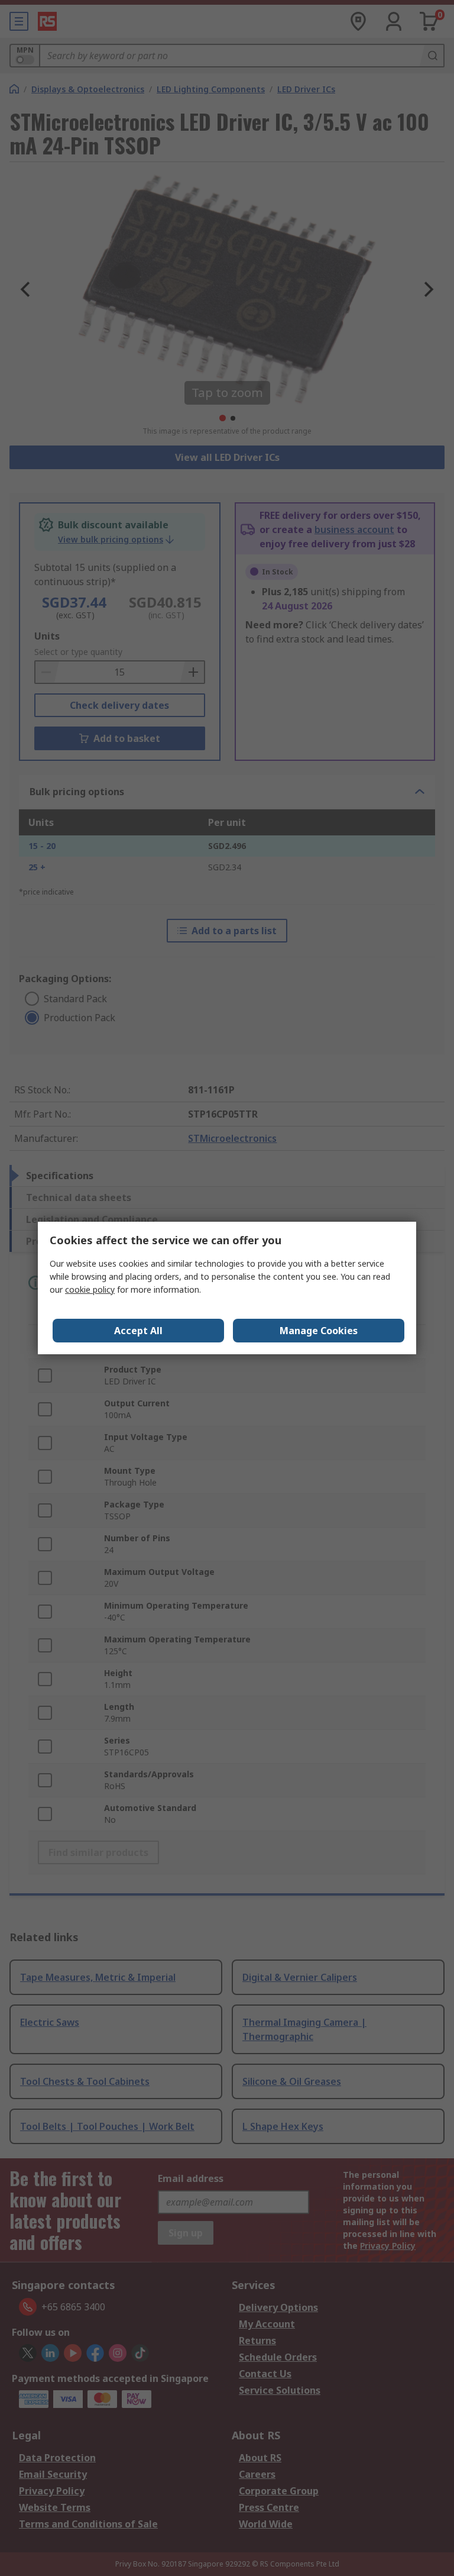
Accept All (138, 1331)
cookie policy (90, 1289)
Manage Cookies (319, 1331)
